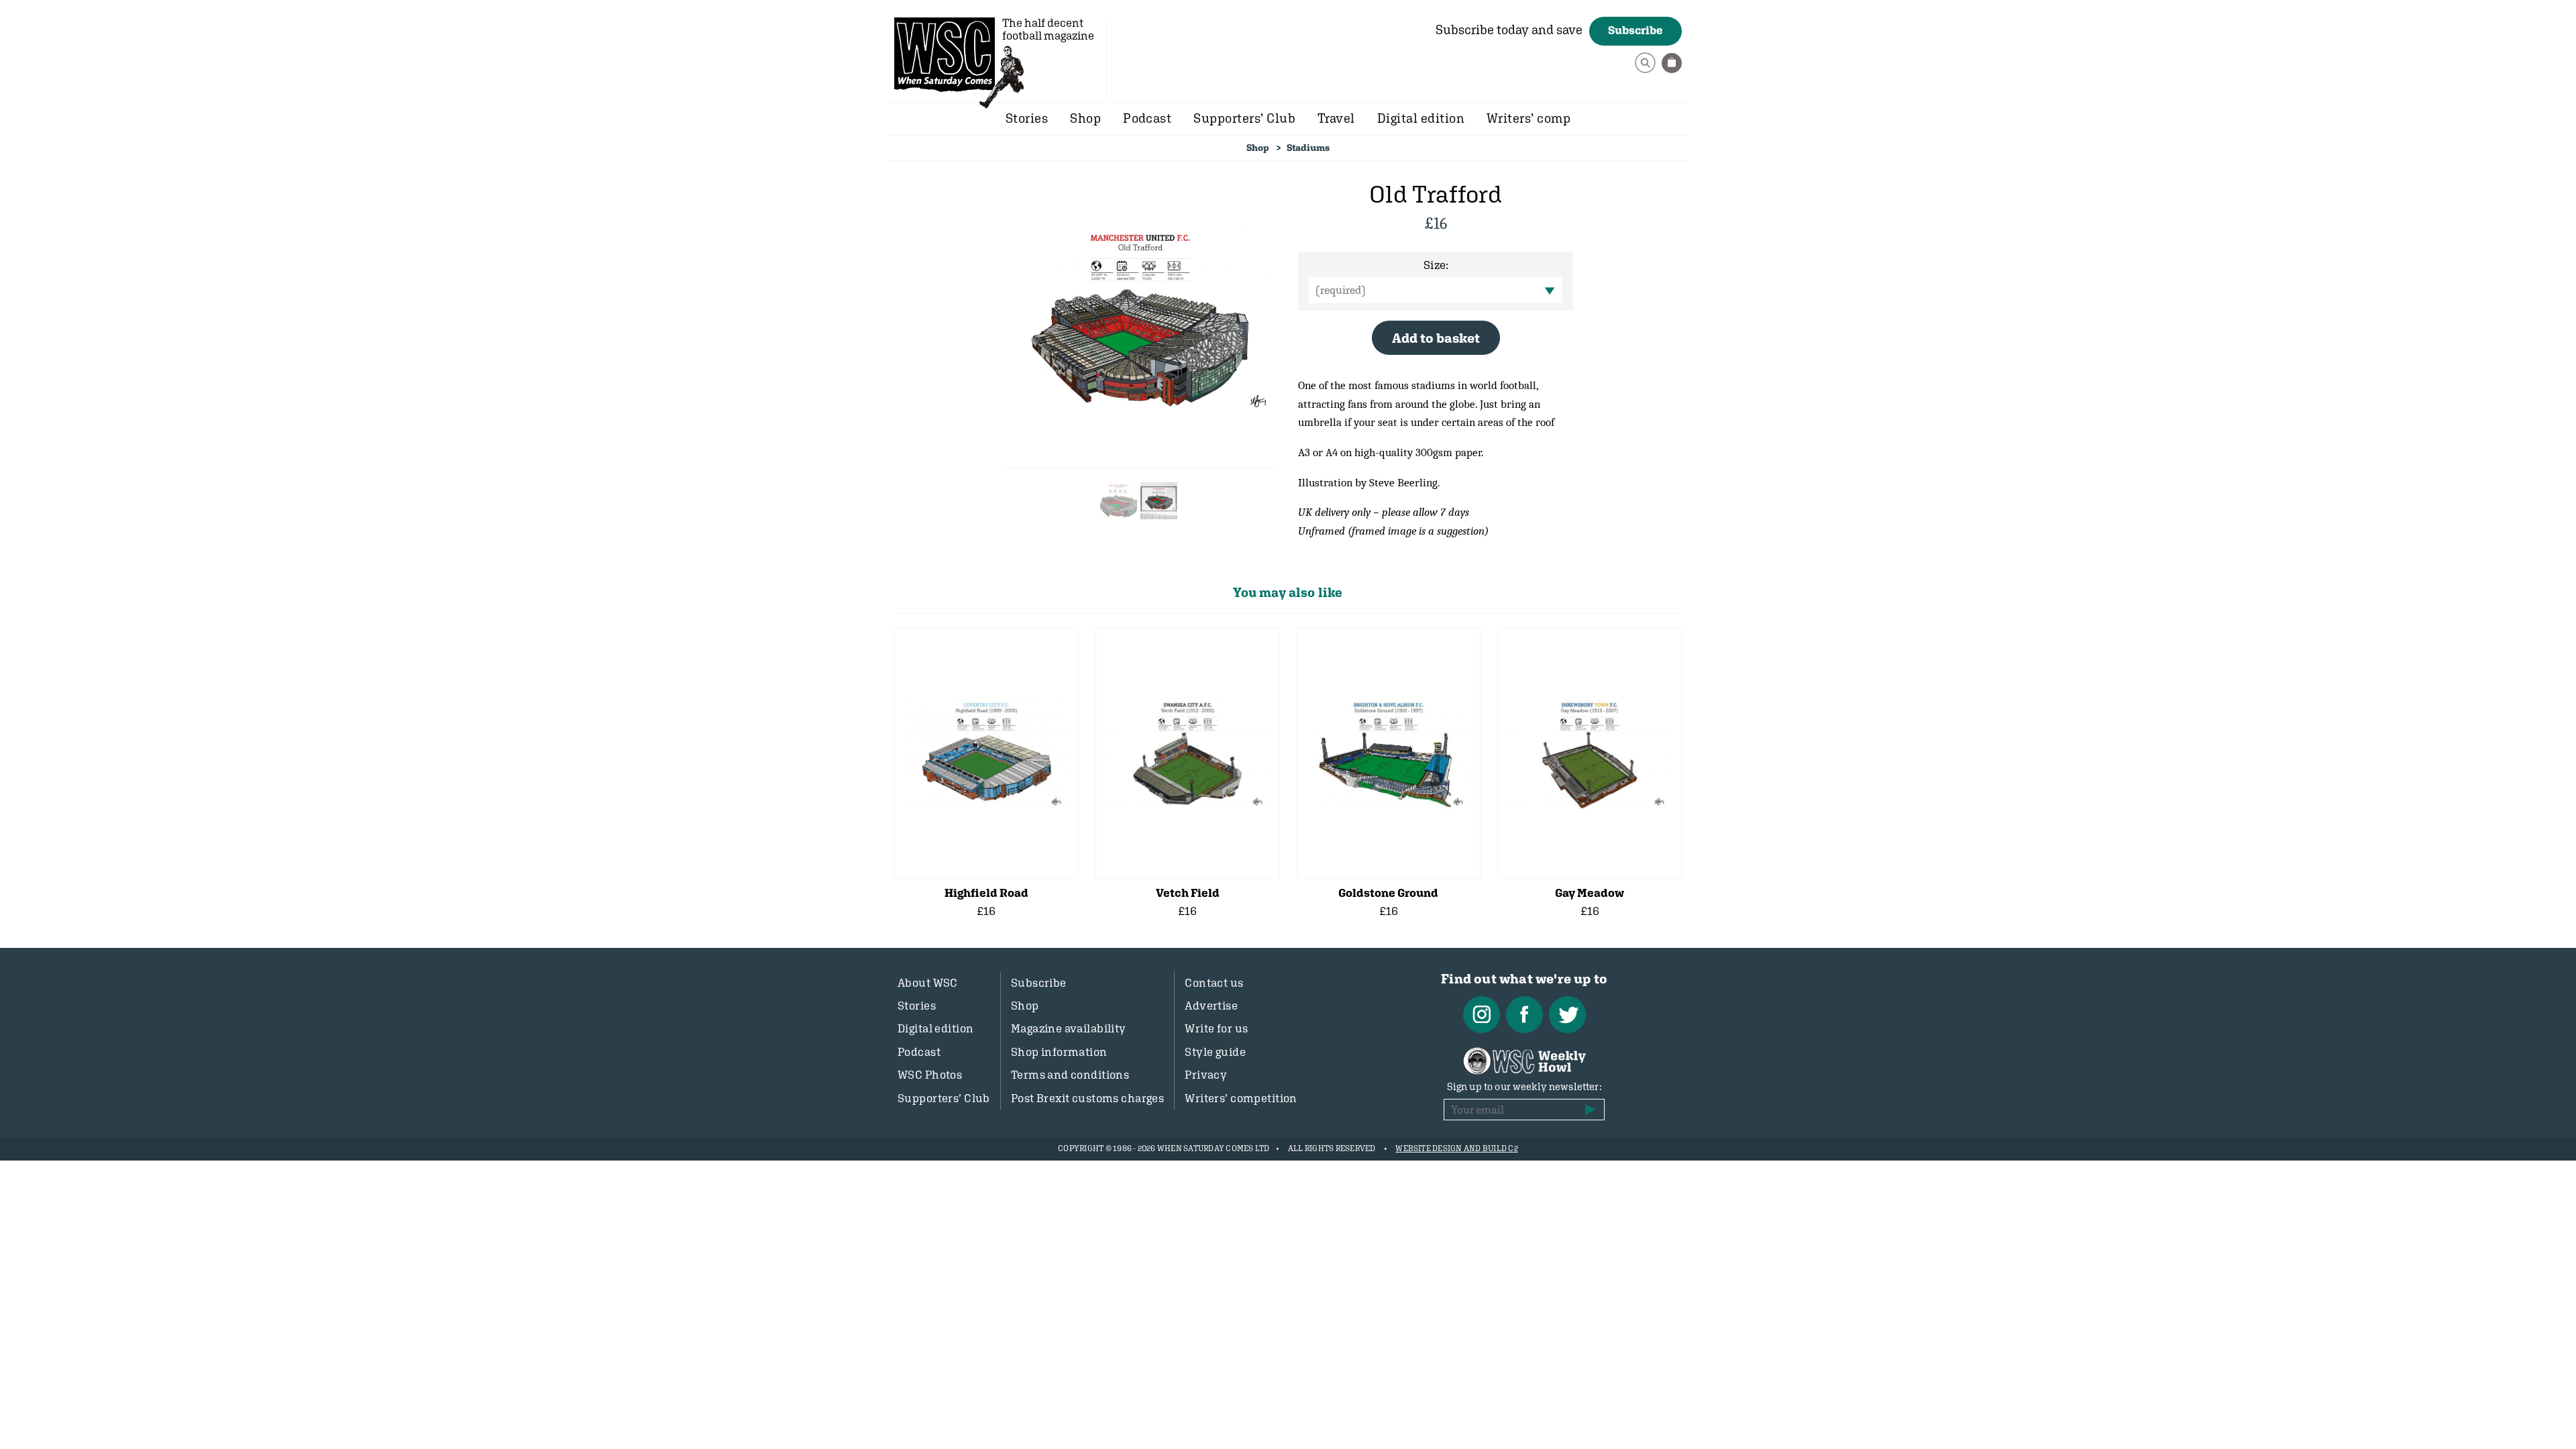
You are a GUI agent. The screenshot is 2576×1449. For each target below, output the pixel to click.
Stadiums (1308, 148)
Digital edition (1421, 118)
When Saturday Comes (945, 54)
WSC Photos (930, 1075)
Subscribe (1635, 30)
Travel (1336, 118)
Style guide (1215, 1052)
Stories (1027, 118)
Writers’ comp (1528, 118)
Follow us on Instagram (1482, 1015)
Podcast (1147, 118)
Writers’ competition (1241, 1098)
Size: (1436, 265)
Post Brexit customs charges (1087, 1098)
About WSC (928, 983)
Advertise (1211, 1006)
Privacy (1206, 1075)
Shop (1085, 118)
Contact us (1214, 983)
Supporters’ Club (1244, 118)
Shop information (1059, 1052)
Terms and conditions (1070, 1075)
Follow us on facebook (1524, 1015)
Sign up (1591, 1110)
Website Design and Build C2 (1456, 1148)
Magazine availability (1069, 1028)
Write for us (1216, 1028)
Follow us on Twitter (1567, 1015)
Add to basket (1436, 338)
